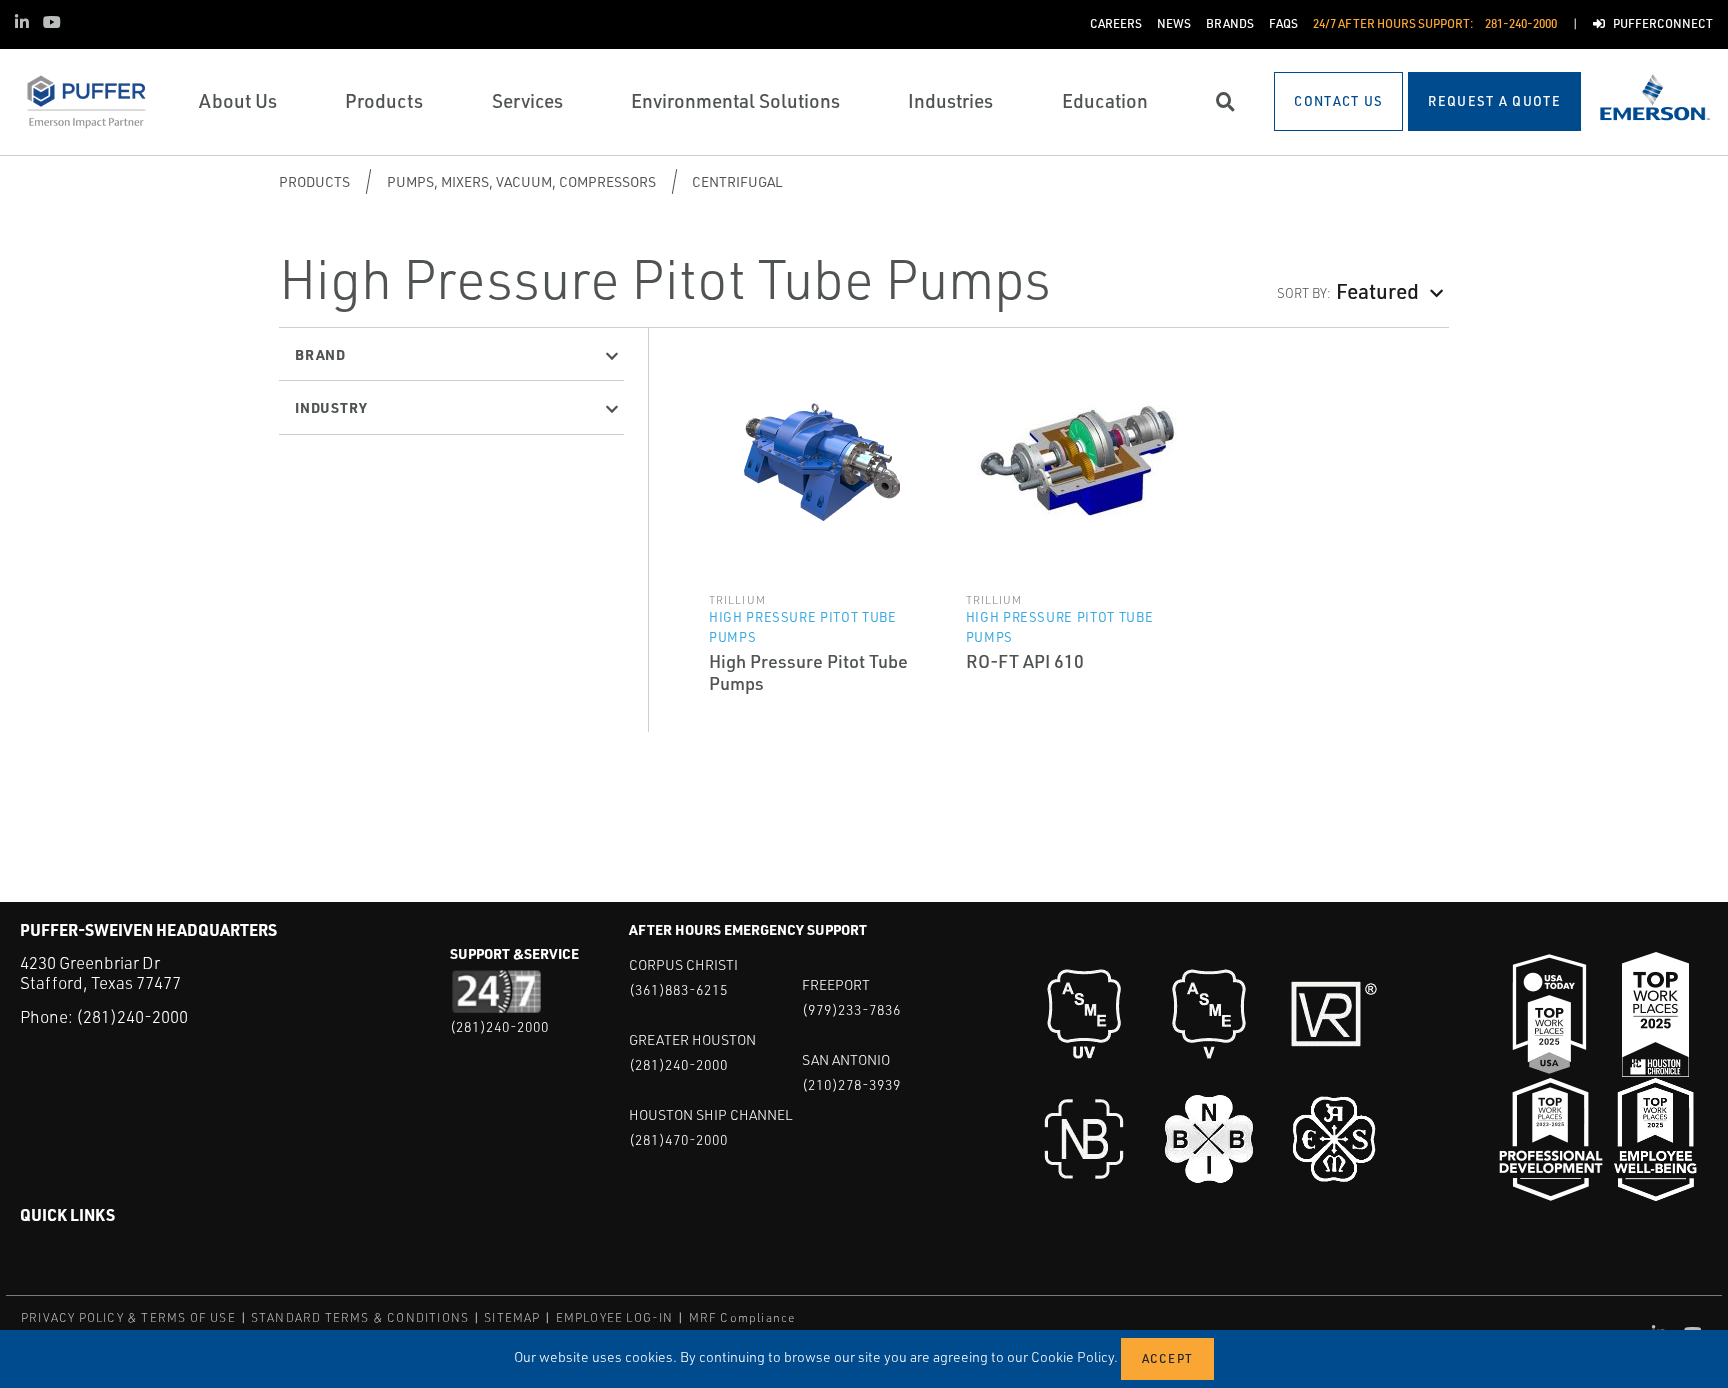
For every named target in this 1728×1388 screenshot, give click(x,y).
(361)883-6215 (678, 989)
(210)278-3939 (851, 1084)
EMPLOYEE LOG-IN (615, 1317)
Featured (1377, 290)
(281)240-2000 (132, 1016)
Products (314, 181)
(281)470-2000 (678, 1139)
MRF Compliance (742, 1317)
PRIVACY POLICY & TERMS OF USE (128, 1317)
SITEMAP (512, 1317)
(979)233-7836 (851, 1009)
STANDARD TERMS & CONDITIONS (360, 1317)
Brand (320, 354)
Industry (331, 407)
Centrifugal (737, 181)
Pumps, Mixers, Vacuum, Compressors (521, 181)
